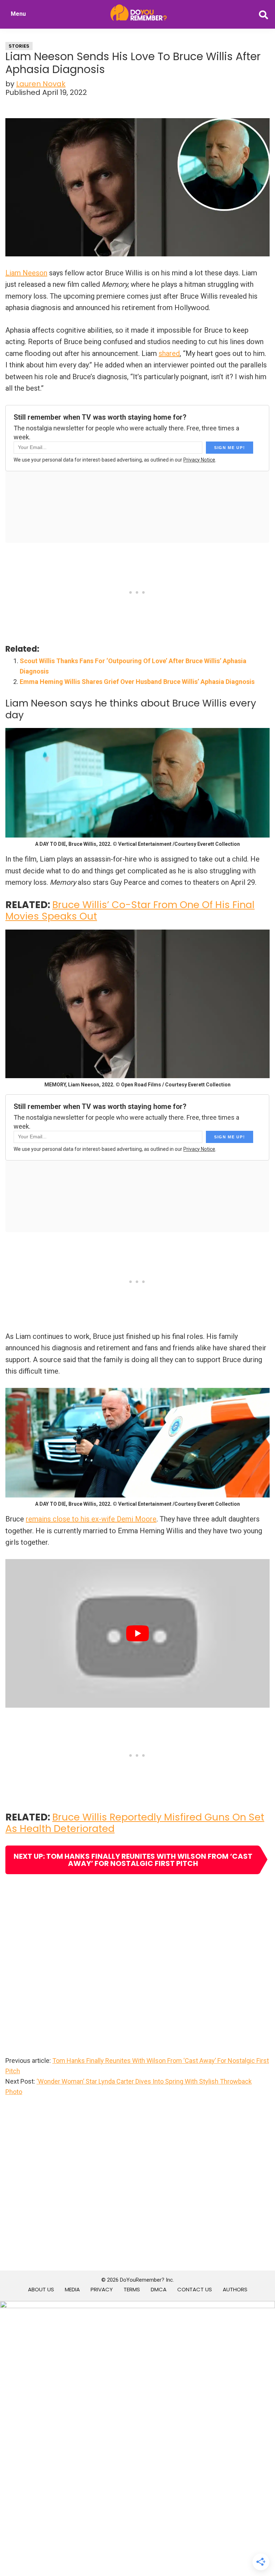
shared (169, 353)
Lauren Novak (41, 84)
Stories (19, 46)
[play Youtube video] (137, 1633)
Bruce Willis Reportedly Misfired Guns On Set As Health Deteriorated (135, 1823)
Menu (18, 14)
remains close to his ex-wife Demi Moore (91, 1519)
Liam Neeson (26, 273)
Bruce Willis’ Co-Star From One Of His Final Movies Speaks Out (130, 910)
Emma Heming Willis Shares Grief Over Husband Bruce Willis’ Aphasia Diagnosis (137, 682)
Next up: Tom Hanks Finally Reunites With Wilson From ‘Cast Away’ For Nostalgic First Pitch (133, 1860)
